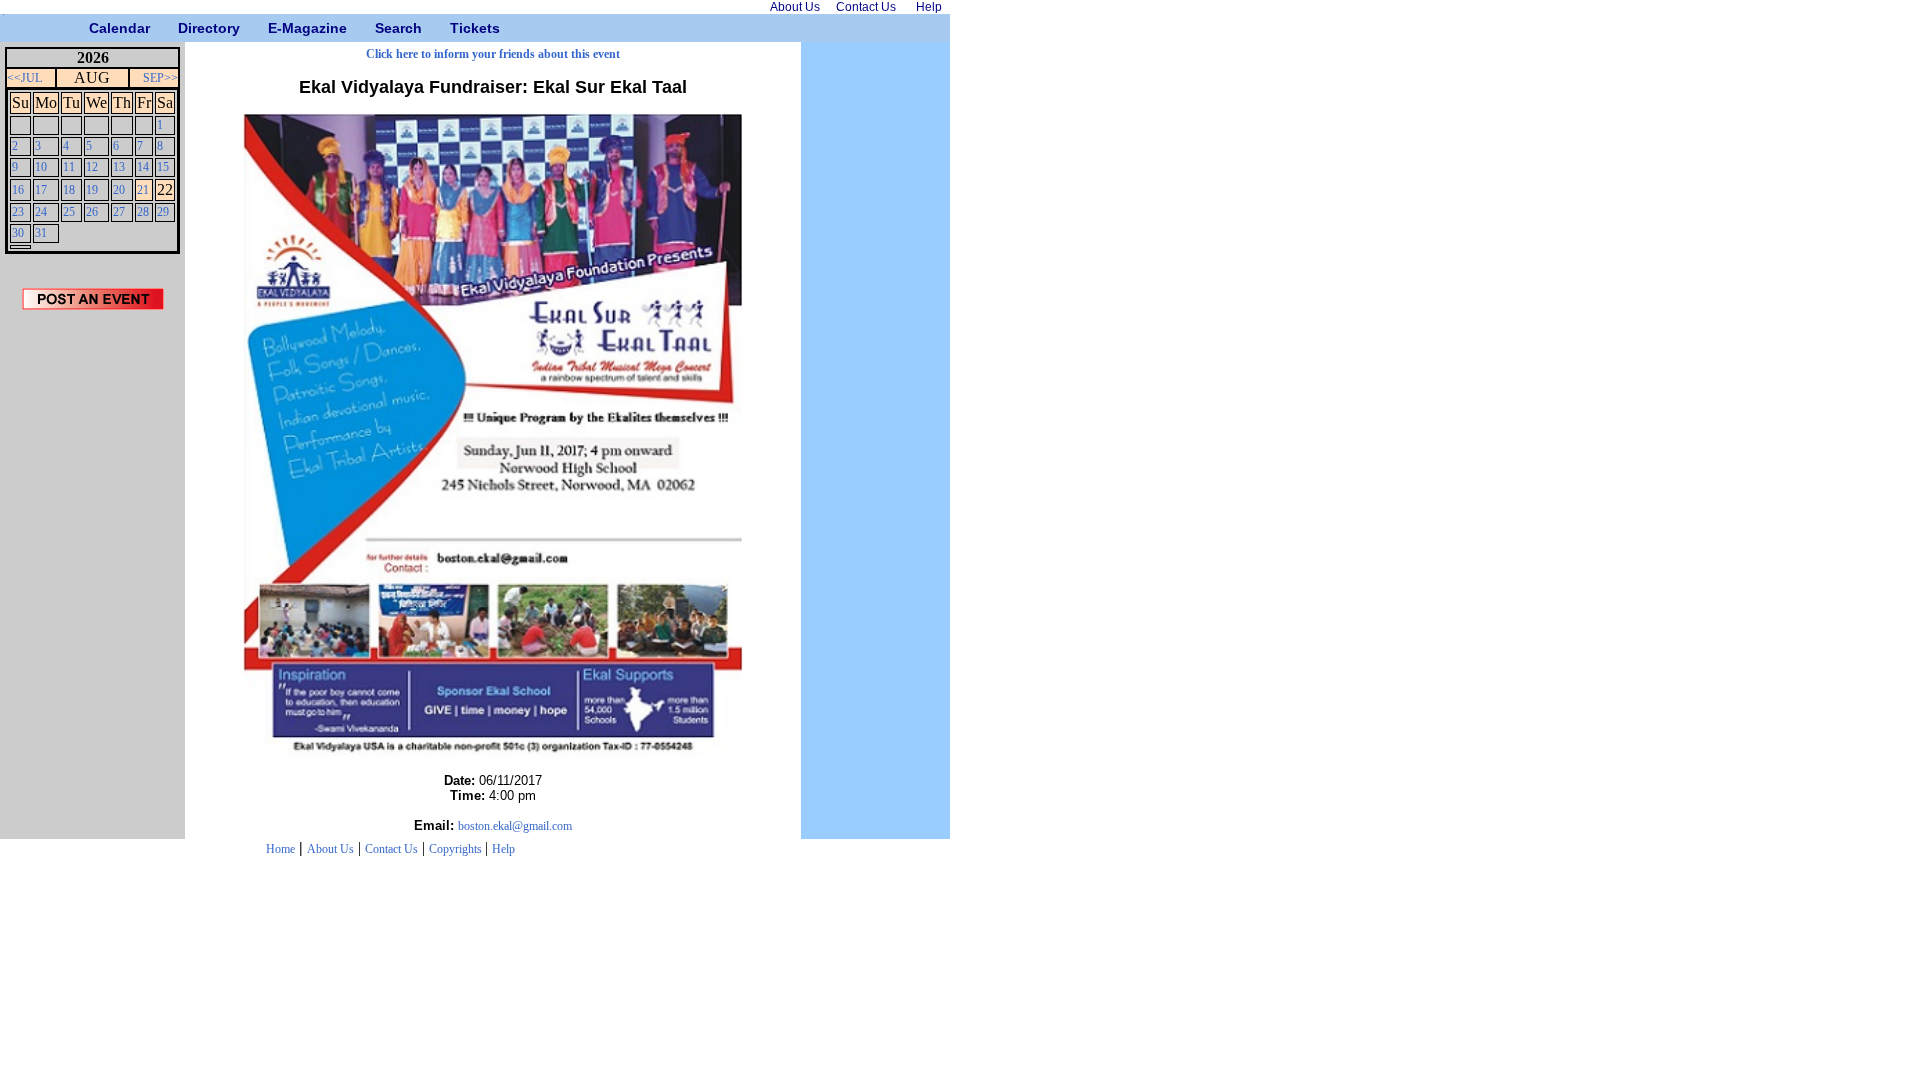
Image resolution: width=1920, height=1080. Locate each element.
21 (143, 190)
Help (503, 849)
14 (143, 167)
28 (143, 212)
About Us (330, 849)
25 (69, 212)
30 (18, 233)
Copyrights (457, 849)
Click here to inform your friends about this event (493, 54)
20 (119, 190)
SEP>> (160, 78)
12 (92, 167)
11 (69, 167)
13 (119, 167)
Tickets (457, 28)
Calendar (96, 28)
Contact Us (391, 849)
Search (382, 28)
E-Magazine (275, 28)
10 (41, 167)
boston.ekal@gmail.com (515, 826)
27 (119, 212)
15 (163, 167)
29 (163, 212)
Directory (185, 28)
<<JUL (24, 78)
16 (18, 190)
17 (41, 190)
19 (92, 190)
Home (280, 849)
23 (18, 212)
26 (92, 212)
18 (69, 190)
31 (41, 233)
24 (41, 212)
